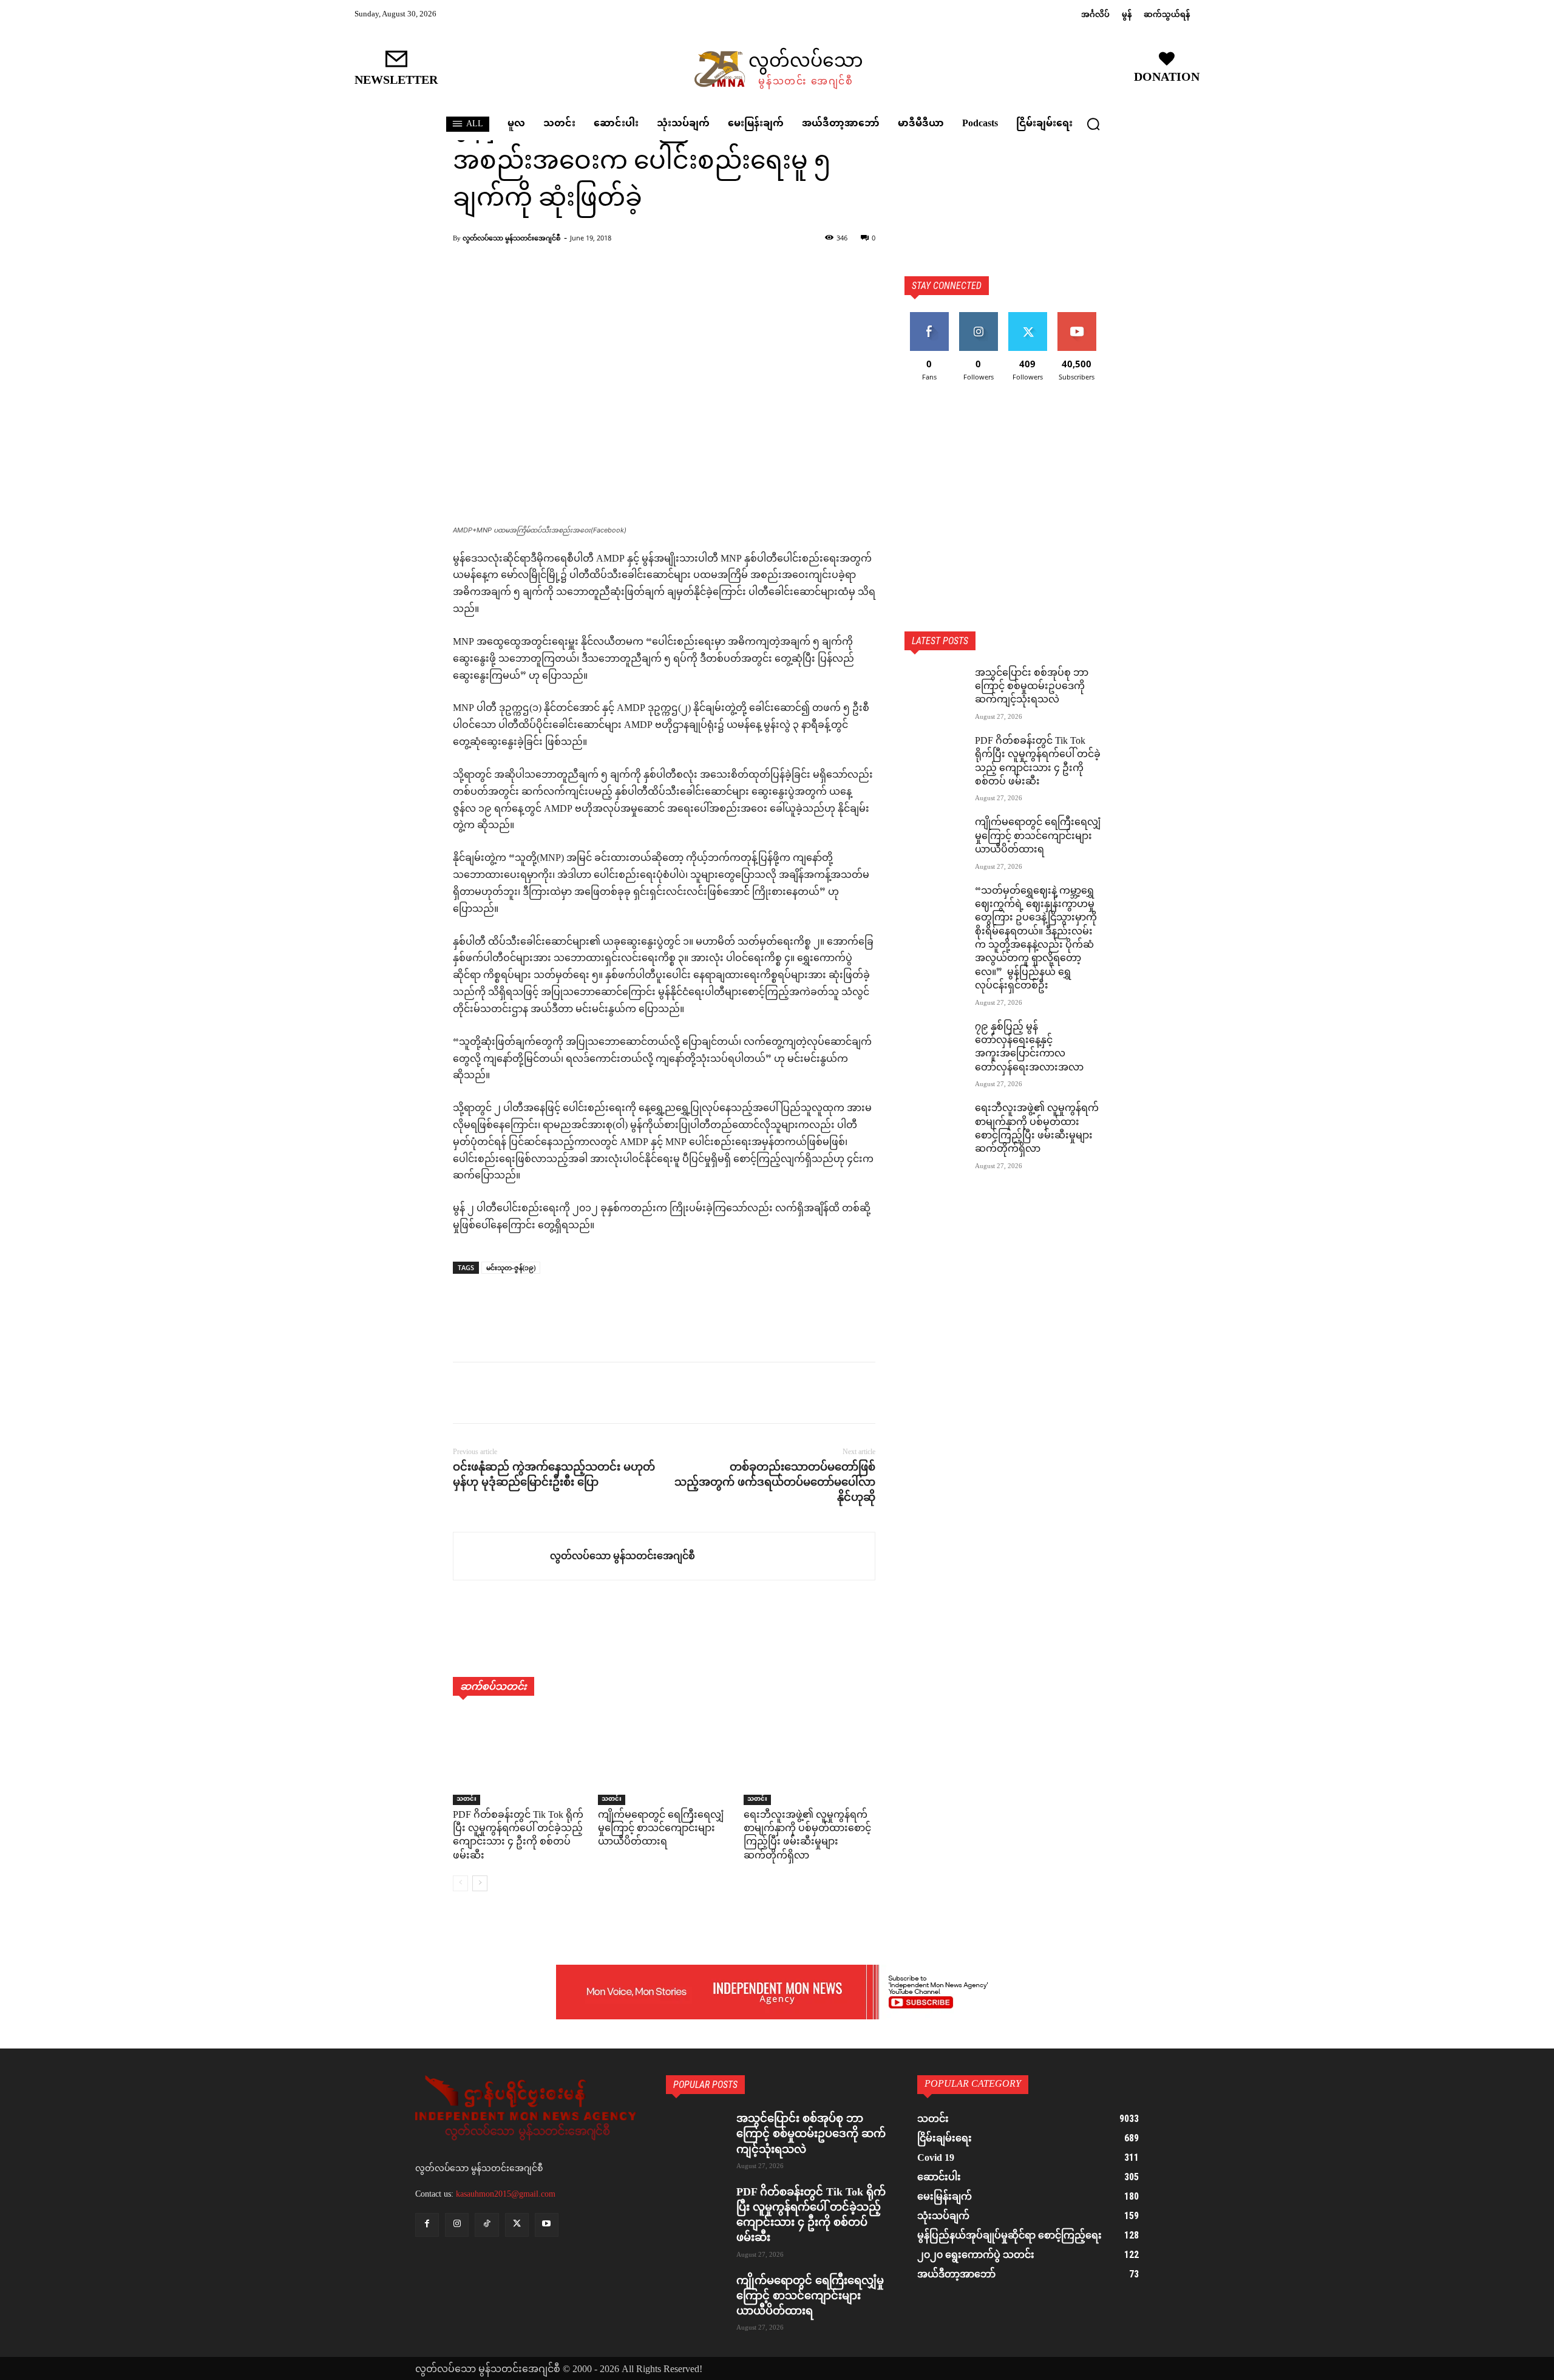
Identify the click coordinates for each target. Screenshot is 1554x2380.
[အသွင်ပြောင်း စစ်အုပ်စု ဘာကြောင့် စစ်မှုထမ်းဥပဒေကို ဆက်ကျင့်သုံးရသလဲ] (935, 688)
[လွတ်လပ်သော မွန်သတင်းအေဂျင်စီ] (502, 1556)
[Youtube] (547, 2225)
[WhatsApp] (549, 1393)
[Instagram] (457, 2225)
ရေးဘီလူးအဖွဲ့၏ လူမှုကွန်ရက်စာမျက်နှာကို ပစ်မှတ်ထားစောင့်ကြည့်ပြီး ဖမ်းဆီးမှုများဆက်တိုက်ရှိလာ (807, 1836)
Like (929, 317)
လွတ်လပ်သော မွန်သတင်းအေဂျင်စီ (511, 238)
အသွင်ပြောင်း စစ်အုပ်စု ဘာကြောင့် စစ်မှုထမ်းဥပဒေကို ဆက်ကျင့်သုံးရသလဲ (1032, 687)
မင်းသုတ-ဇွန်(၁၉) (511, 1267)
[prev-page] (460, 1883)
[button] (1093, 124)
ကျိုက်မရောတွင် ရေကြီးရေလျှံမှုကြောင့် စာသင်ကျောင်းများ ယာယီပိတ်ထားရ (661, 1829)
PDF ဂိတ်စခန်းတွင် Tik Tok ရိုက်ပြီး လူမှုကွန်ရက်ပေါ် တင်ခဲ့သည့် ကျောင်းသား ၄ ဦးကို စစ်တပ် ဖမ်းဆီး (518, 1836)
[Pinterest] (521, 1393)
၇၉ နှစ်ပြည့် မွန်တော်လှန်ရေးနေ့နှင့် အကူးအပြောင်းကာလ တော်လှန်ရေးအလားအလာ (1029, 1048)
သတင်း (467, 1800)
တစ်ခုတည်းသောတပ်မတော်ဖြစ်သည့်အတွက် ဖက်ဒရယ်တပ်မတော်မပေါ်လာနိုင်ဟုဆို (775, 1482)
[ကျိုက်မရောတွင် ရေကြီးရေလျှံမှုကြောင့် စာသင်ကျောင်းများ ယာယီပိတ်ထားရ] (664, 1759)
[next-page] (480, 1883)
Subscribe (1077, 317)
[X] (493, 1393)
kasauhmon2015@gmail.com (506, 2194)
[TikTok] (487, 2225)
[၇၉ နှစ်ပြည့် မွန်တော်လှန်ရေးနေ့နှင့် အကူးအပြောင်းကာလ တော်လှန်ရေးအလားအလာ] (935, 1042)
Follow (978, 317)
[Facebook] (465, 1393)
